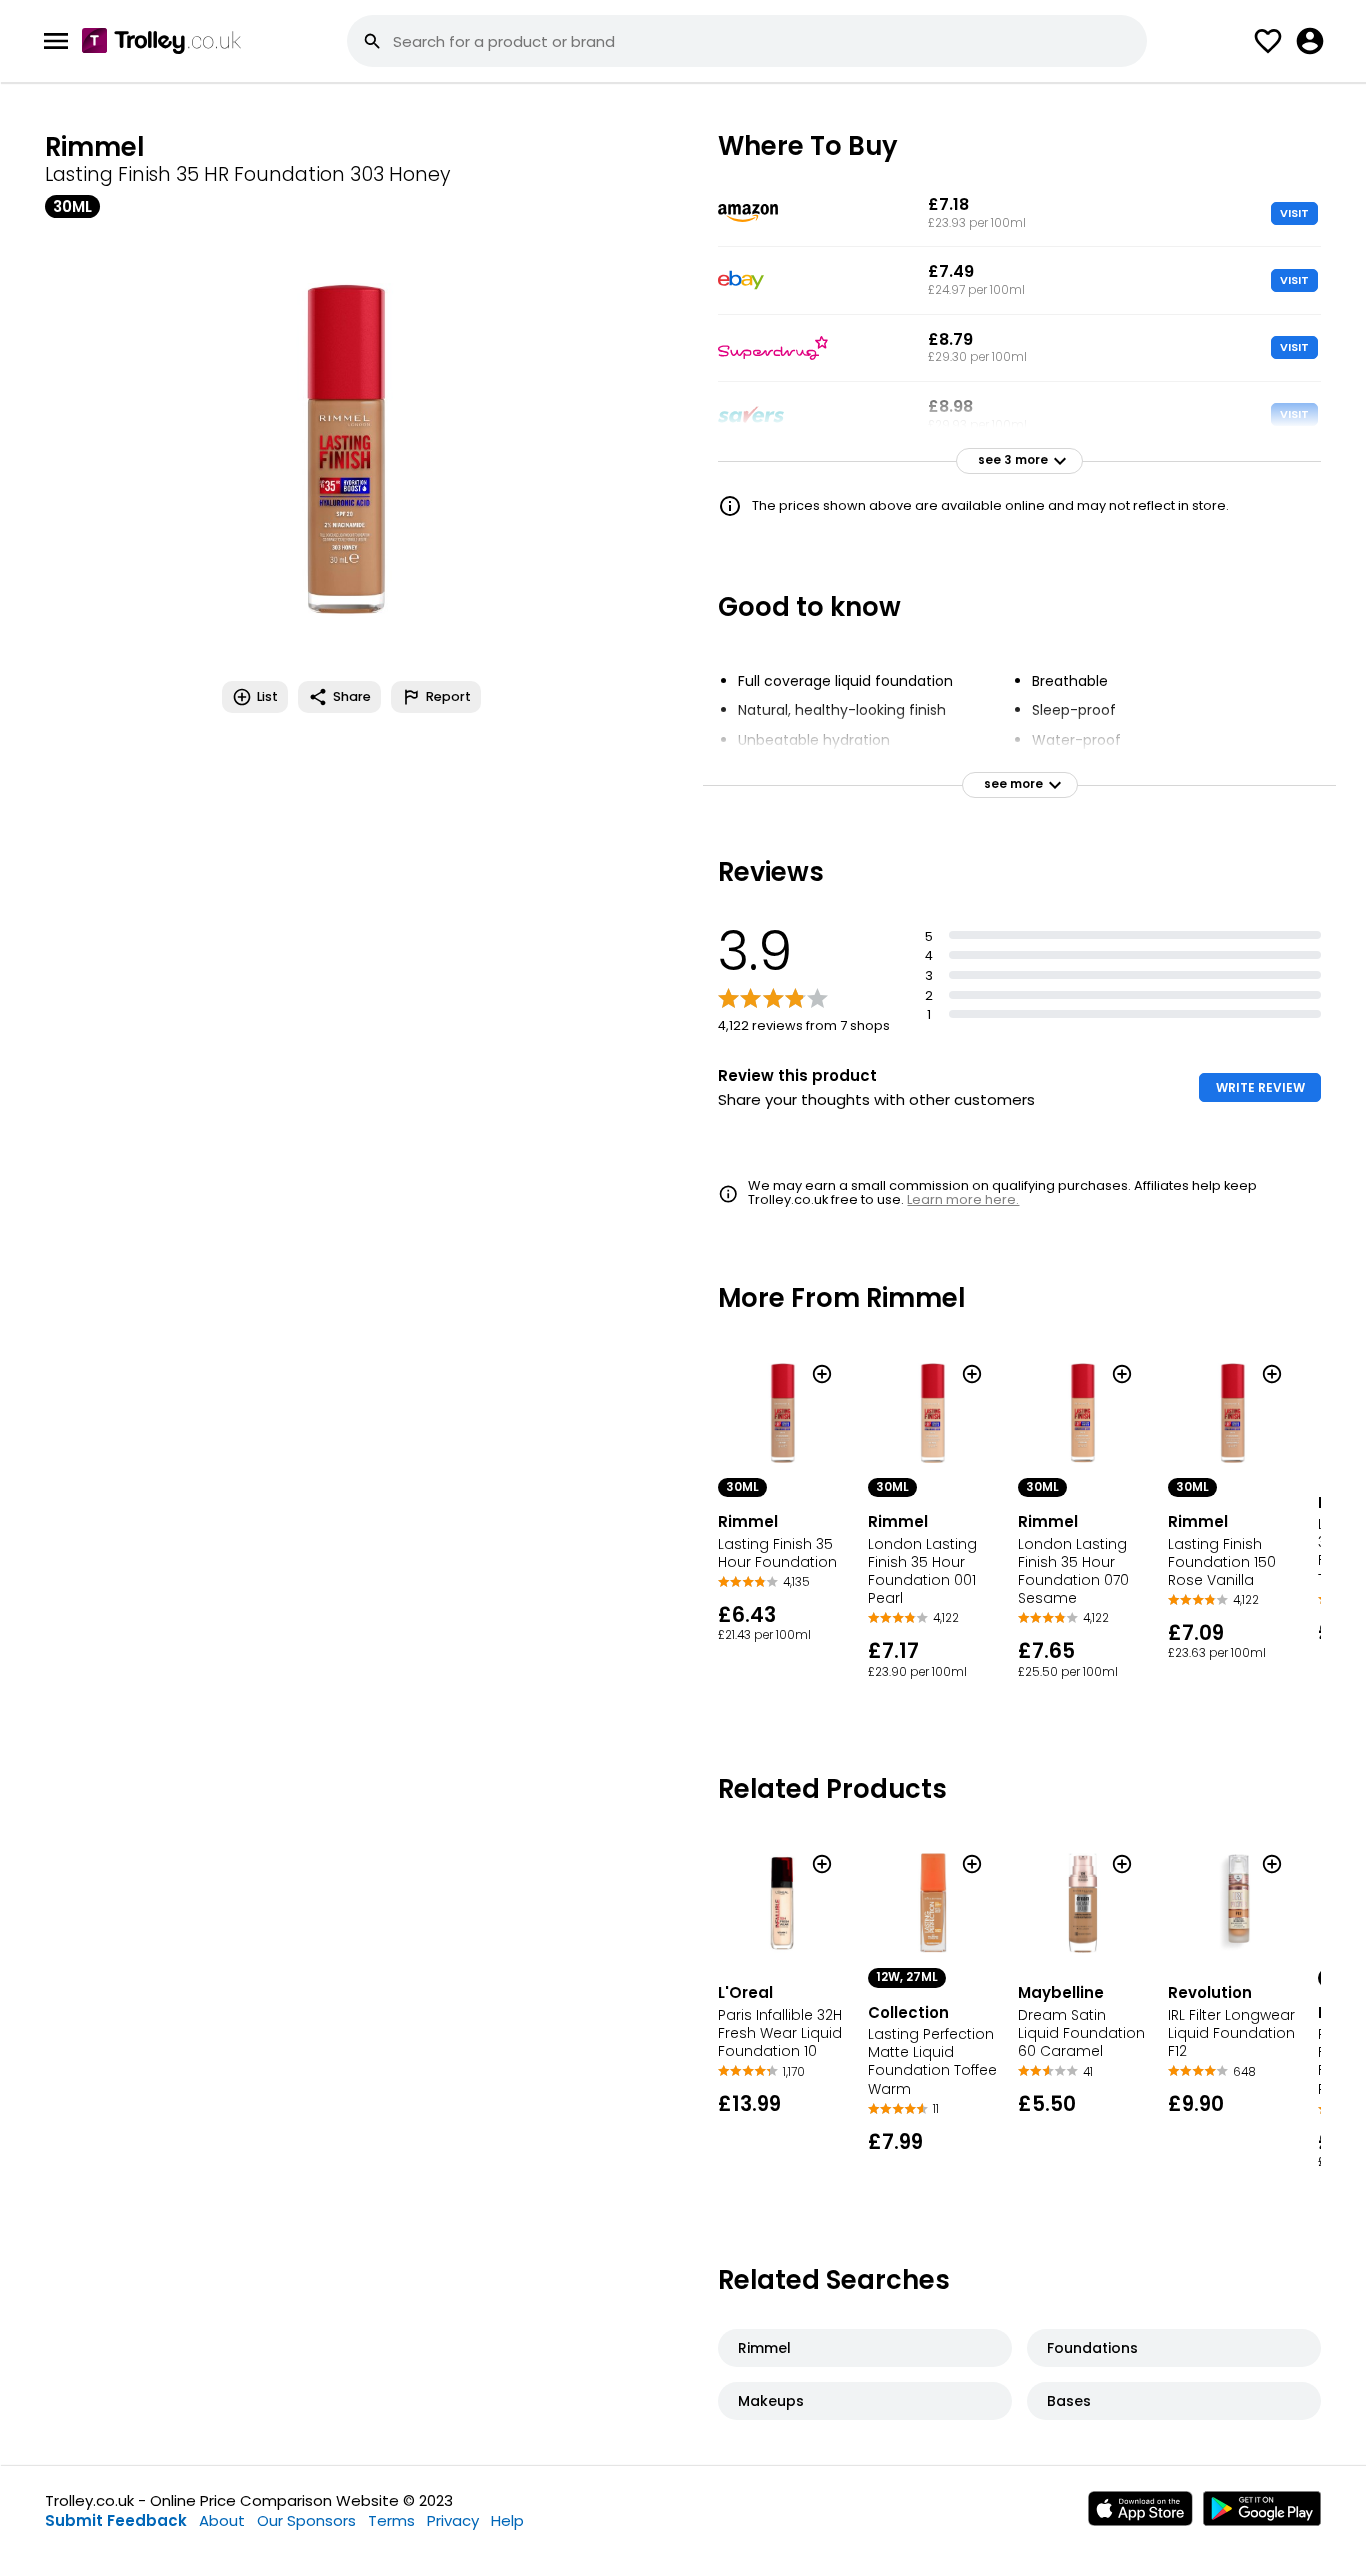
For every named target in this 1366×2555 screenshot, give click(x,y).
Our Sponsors (306, 2520)
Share (352, 696)
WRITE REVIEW (1260, 1087)
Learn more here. (963, 1199)
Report (448, 696)
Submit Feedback (116, 2520)
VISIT (1294, 213)
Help (507, 2520)
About (222, 2520)
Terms (391, 2520)
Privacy (453, 2520)
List (267, 696)
